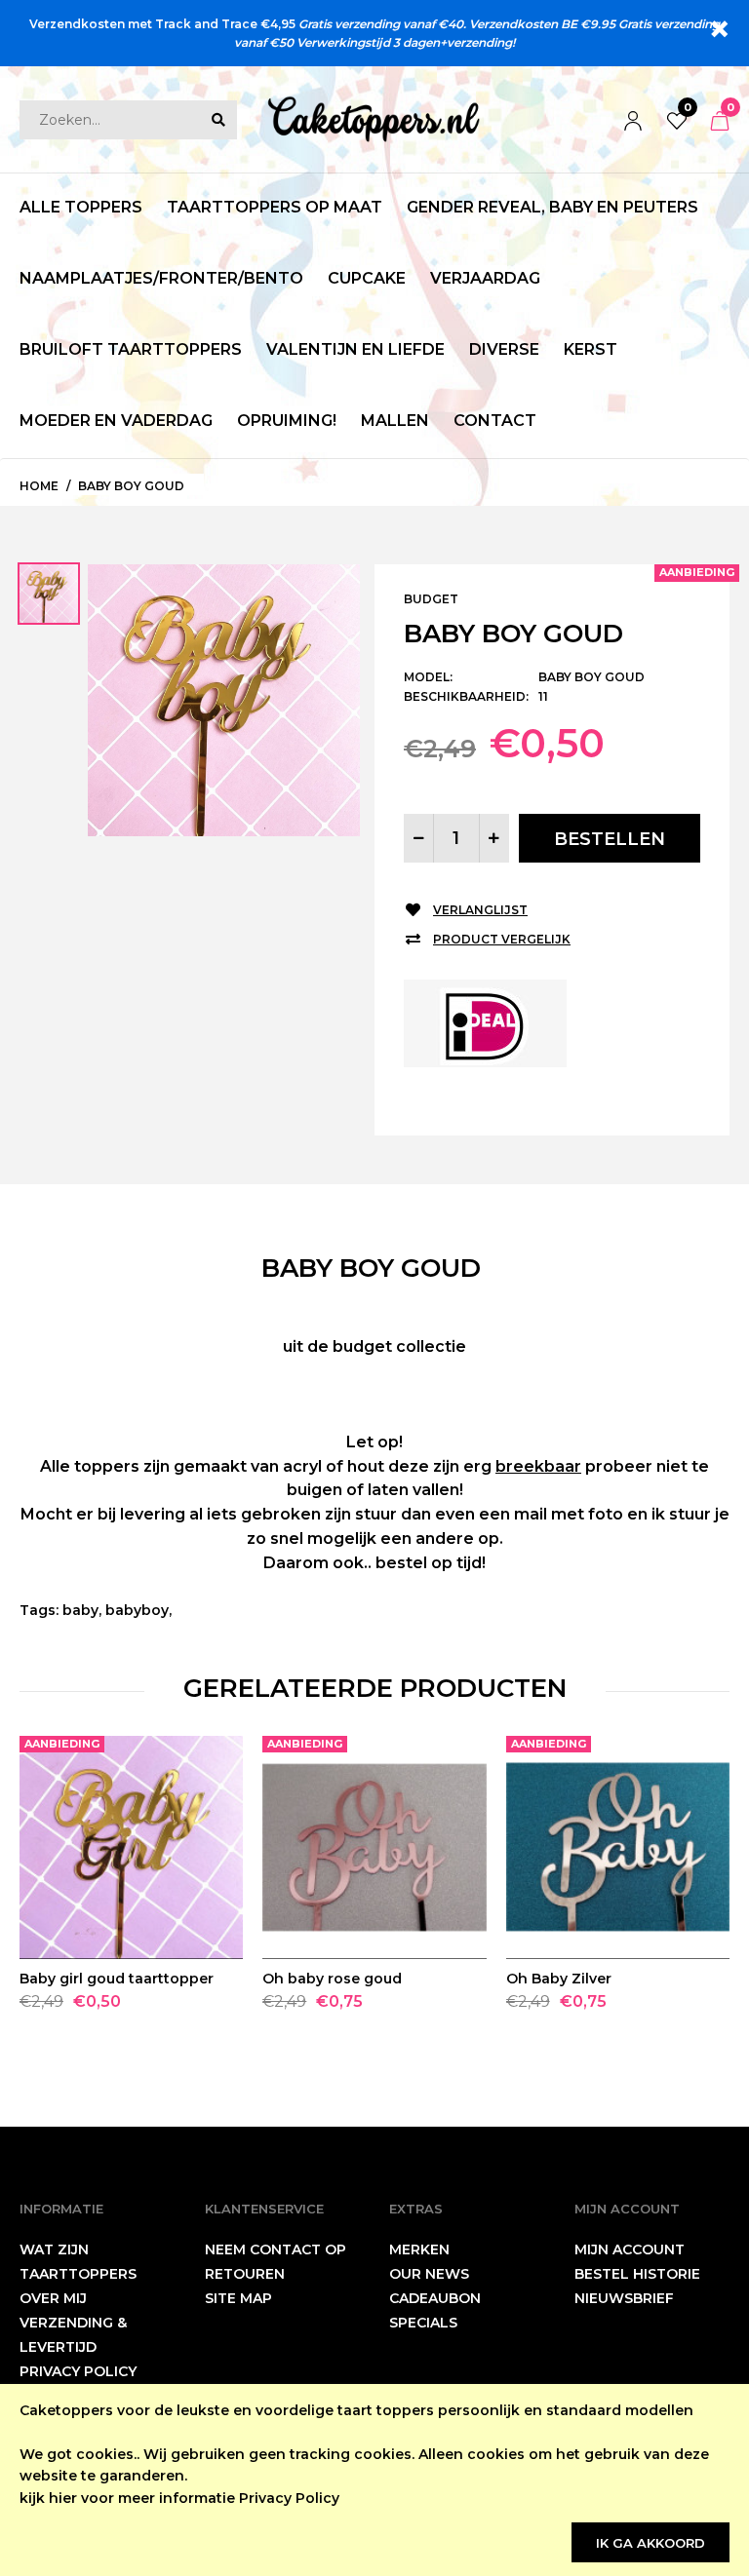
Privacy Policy (289, 2498)
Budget (431, 599)
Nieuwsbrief (624, 2298)
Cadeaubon (435, 2298)
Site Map (238, 2298)
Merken (419, 2249)
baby (80, 1610)
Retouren (245, 2274)
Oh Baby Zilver (559, 1979)
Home (39, 486)
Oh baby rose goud (332, 1979)
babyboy (137, 1610)
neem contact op (276, 2249)
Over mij (53, 2298)
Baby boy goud (131, 486)
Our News (429, 2274)
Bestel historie (637, 2274)
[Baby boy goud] (224, 699)
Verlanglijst (480, 910)
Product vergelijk (502, 939)
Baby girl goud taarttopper (117, 1979)
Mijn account (630, 2249)
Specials (423, 2323)
